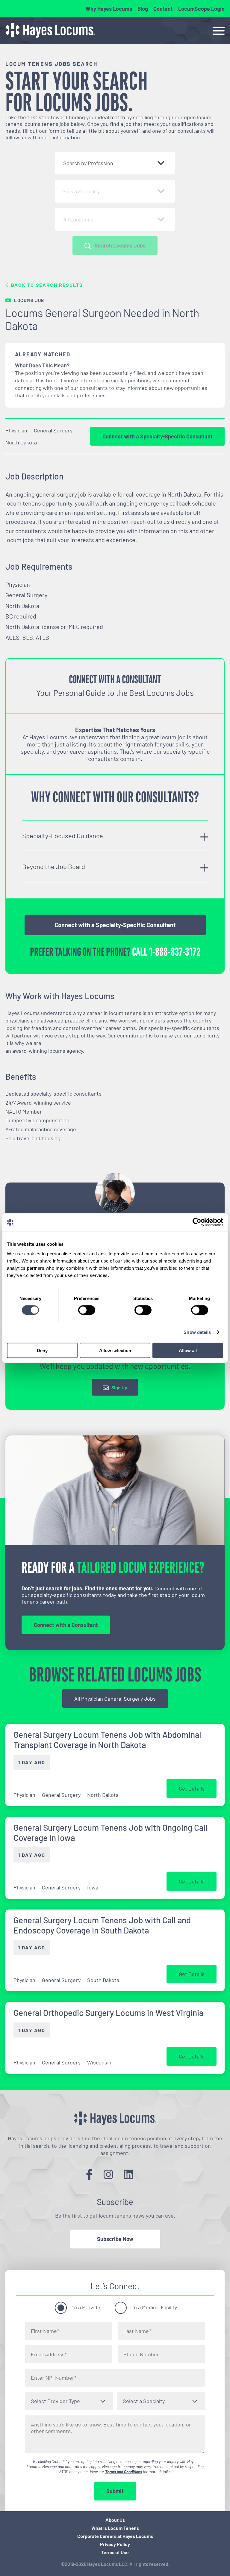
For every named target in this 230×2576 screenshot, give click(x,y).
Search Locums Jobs (120, 245)
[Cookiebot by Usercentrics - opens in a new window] (197, 1222)
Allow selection (115, 1350)
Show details (197, 1332)
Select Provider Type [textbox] (55, 2401)
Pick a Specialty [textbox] (81, 191)
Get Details (192, 1788)
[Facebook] (89, 2174)
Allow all (188, 1350)
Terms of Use (115, 2552)
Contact (163, 9)
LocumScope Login (201, 9)
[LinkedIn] (128, 2174)
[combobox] (115, 163)
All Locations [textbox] (78, 219)
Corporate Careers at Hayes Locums (115, 2536)
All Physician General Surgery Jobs (115, 1699)
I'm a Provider (86, 2307)
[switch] (87, 1310)
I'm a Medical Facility (154, 2307)
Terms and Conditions (124, 2472)
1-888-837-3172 (175, 952)
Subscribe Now (115, 2239)
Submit (115, 2491)
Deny (42, 1350)
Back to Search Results (46, 285)
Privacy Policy (115, 2544)
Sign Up (119, 1387)
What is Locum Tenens (115, 2528)
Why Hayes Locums (109, 9)
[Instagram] (108, 2174)
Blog (143, 9)
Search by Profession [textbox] (88, 163)
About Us (115, 2520)
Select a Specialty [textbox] (144, 2401)
